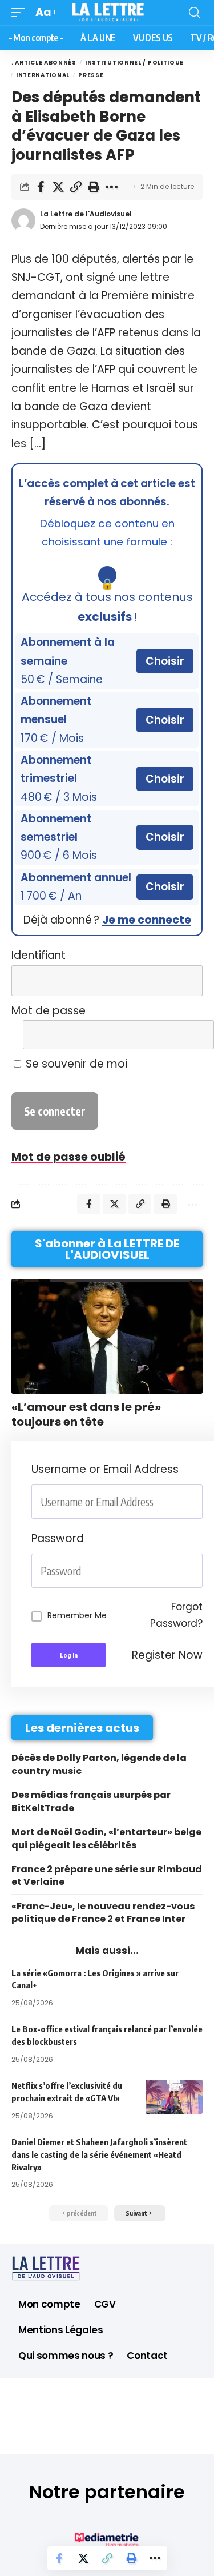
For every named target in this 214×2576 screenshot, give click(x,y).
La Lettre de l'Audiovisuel (86, 214)
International (43, 75)
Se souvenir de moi (75, 1064)
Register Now (167, 1655)
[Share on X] (58, 187)
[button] (21, 13)
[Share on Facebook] (41, 187)
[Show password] (199, 1571)
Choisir (165, 661)
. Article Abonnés (44, 63)
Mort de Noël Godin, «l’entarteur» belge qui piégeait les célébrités (106, 1838)
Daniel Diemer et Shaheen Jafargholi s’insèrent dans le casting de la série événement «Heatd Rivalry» (99, 2154)
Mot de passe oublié (68, 1157)
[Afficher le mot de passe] (187, 1035)
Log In (69, 1655)
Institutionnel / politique (134, 63)
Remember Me (77, 1615)
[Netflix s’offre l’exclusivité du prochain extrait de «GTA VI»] (174, 2097)
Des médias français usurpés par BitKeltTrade (91, 1801)
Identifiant (39, 955)
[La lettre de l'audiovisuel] (107, 13)
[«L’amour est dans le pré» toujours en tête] (107, 1336)
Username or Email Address (105, 1469)
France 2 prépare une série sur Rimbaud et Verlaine (107, 1875)
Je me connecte (147, 920)
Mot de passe (49, 1011)
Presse (91, 75)
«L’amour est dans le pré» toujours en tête (86, 1414)
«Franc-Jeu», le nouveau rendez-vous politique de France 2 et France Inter (103, 1913)
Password (58, 1538)
